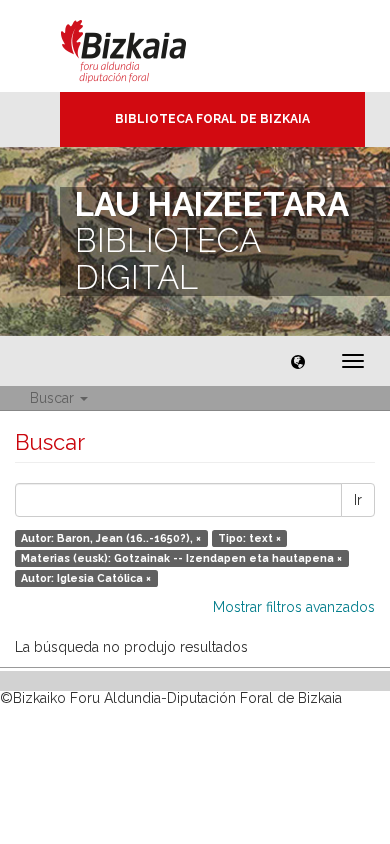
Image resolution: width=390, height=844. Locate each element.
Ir (358, 500)
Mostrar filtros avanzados (294, 607)
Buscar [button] (54, 398)
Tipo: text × (249, 538)
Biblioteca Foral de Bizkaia (212, 119)
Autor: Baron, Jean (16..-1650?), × (111, 538)
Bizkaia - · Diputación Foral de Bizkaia (144, 46)
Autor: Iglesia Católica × (86, 578)
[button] (298, 361)
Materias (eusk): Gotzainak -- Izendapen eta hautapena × (181, 558)
